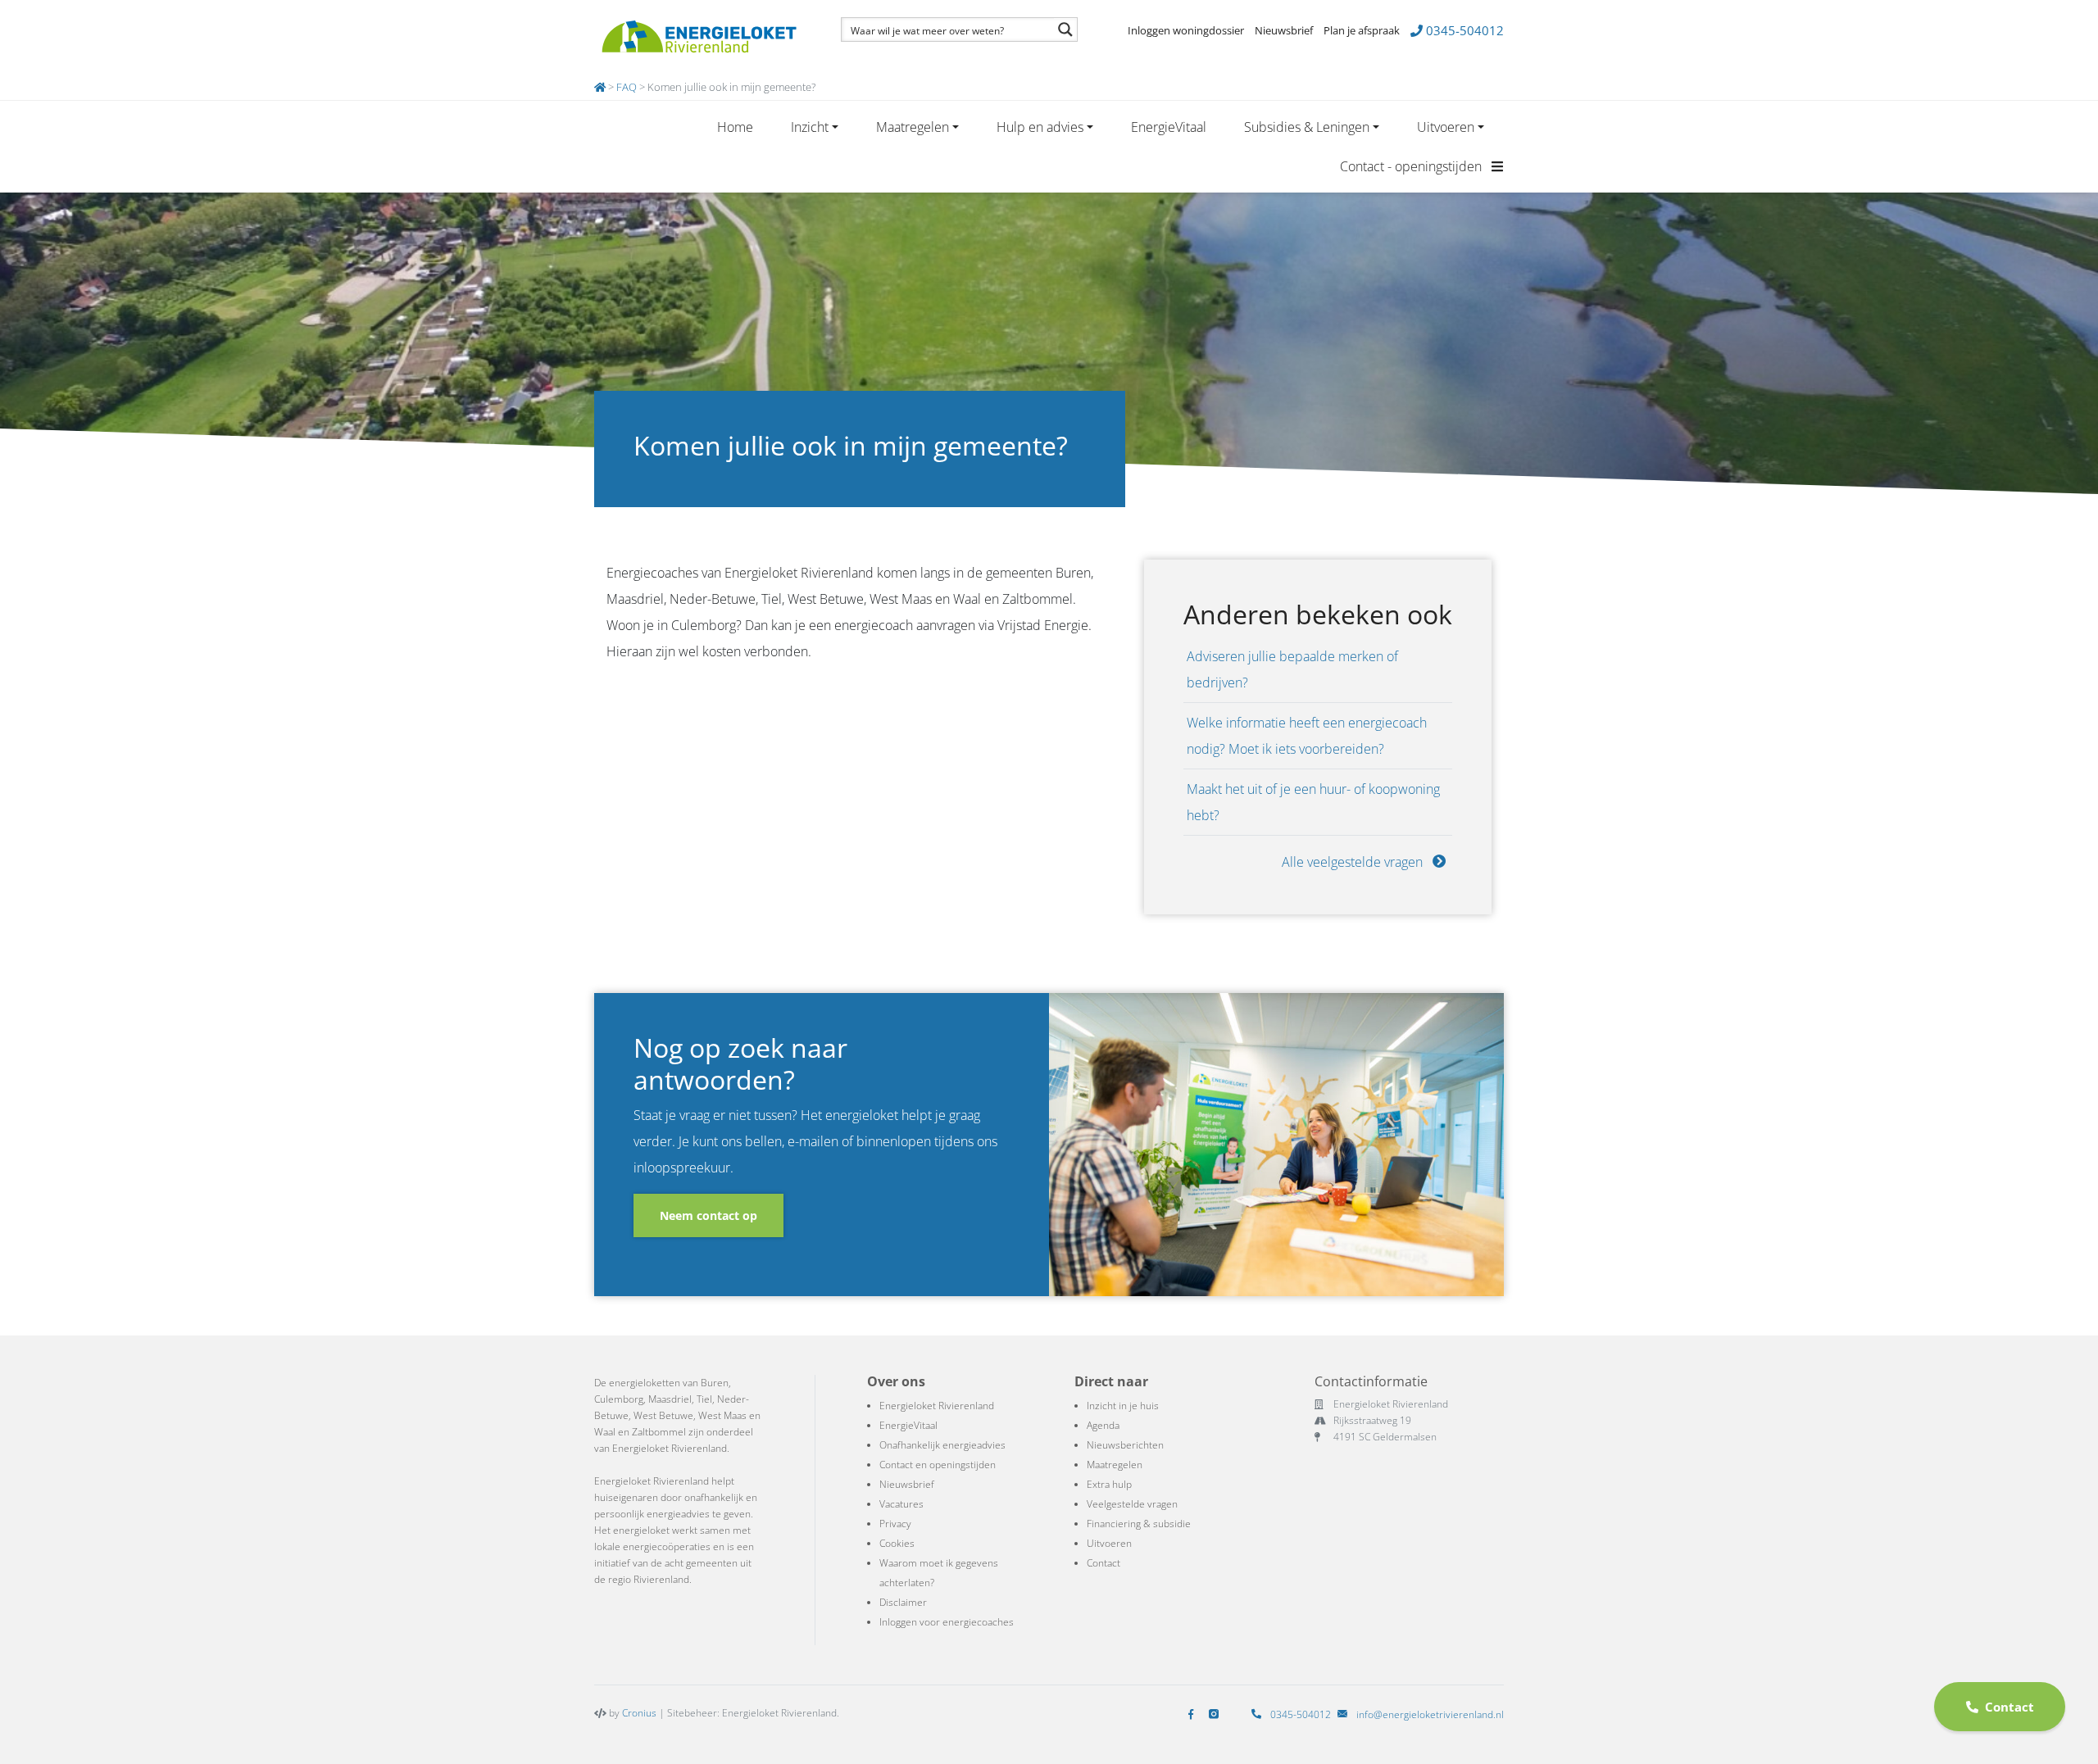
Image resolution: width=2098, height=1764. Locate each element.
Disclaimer (903, 1602)
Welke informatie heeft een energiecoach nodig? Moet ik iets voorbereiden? (1307, 736)
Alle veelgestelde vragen (1354, 862)
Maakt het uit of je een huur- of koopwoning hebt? (1313, 802)
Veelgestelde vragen (1132, 1504)
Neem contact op (708, 1215)
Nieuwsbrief (1284, 30)
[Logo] (699, 37)
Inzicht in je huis (1123, 1406)
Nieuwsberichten (1125, 1445)
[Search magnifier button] (1065, 29)
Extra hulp (1109, 1484)
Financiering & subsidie (1139, 1524)
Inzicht (810, 127)
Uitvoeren (1446, 127)
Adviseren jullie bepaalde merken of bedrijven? (1292, 669)
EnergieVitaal (1169, 127)
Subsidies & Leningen (1307, 127)
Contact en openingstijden (938, 1465)
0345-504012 (1463, 30)
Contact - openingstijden (1412, 166)
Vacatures (901, 1504)
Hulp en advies (1040, 127)
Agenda (1103, 1425)
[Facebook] (1194, 1714)
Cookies (897, 1543)
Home (735, 127)
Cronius (639, 1713)
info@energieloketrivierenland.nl (1430, 1714)
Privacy (895, 1524)
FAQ (627, 87)
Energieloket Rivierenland (937, 1406)
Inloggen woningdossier (1186, 30)
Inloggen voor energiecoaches (947, 1622)
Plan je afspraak (1362, 30)
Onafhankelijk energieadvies (942, 1445)
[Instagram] (1217, 1714)
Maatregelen (913, 127)
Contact (1103, 1563)
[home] (600, 87)
